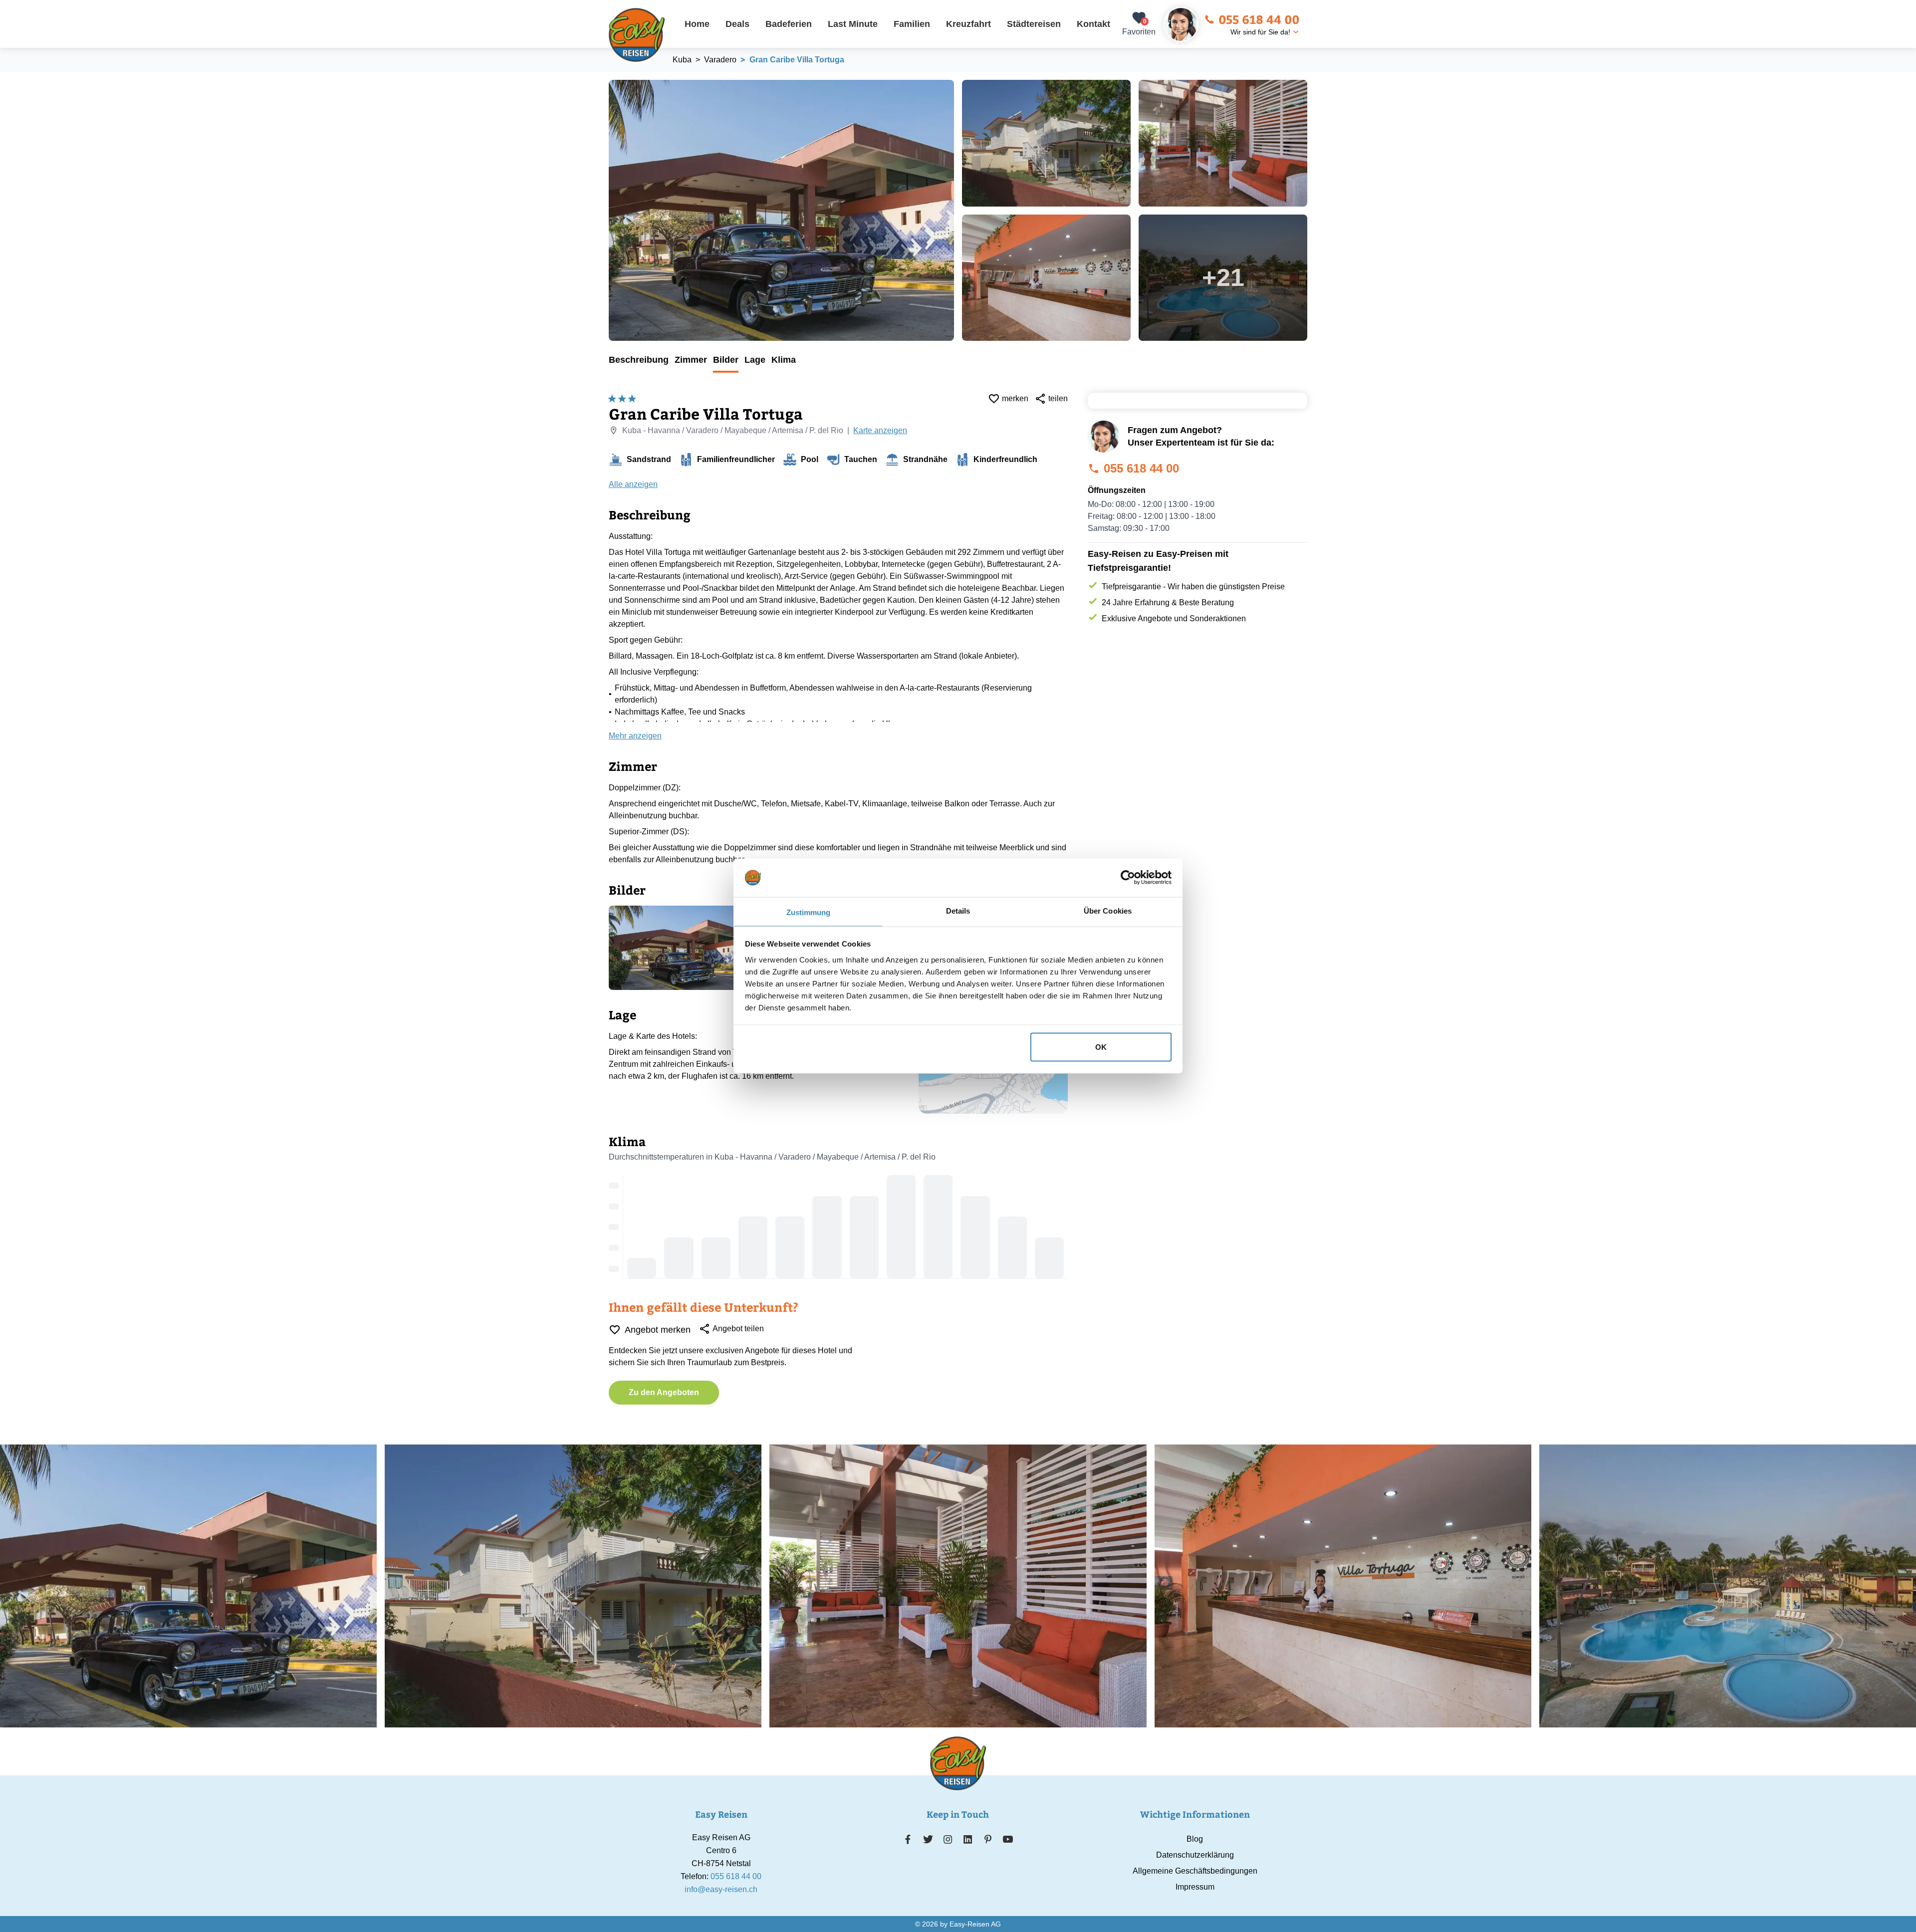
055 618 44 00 (1259, 19)
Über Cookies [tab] (1108, 910)
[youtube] (1008, 1839)
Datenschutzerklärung (1195, 1855)
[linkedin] (968, 1839)
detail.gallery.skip (609, 80)
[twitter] (928, 1839)
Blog (1195, 1839)
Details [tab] (958, 910)
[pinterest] (988, 1839)
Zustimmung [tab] (809, 912)
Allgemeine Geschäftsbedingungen (1195, 1871)
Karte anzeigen (880, 430)
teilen (1058, 398)
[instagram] (948, 1839)
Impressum (1195, 1887)
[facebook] (908, 1839)
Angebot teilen (738, 1328)
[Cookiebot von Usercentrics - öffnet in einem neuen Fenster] (1128, 878)
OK (1101, 1047)
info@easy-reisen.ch (721, 1889)
